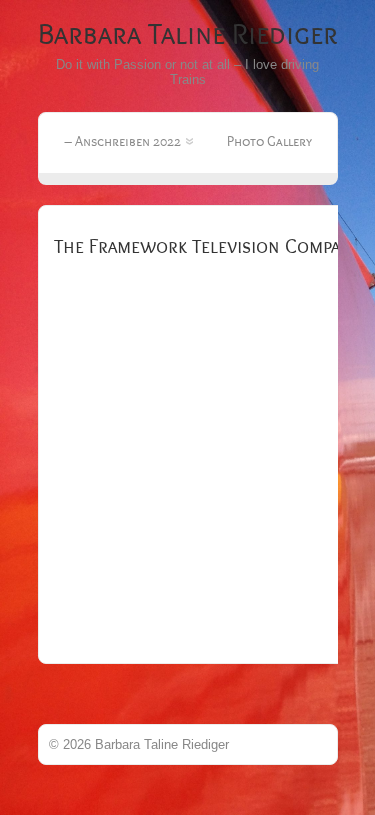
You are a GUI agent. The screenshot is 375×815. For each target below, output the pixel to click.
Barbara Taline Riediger (188, 34)
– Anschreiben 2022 (122, 141)
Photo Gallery (269, 141)
